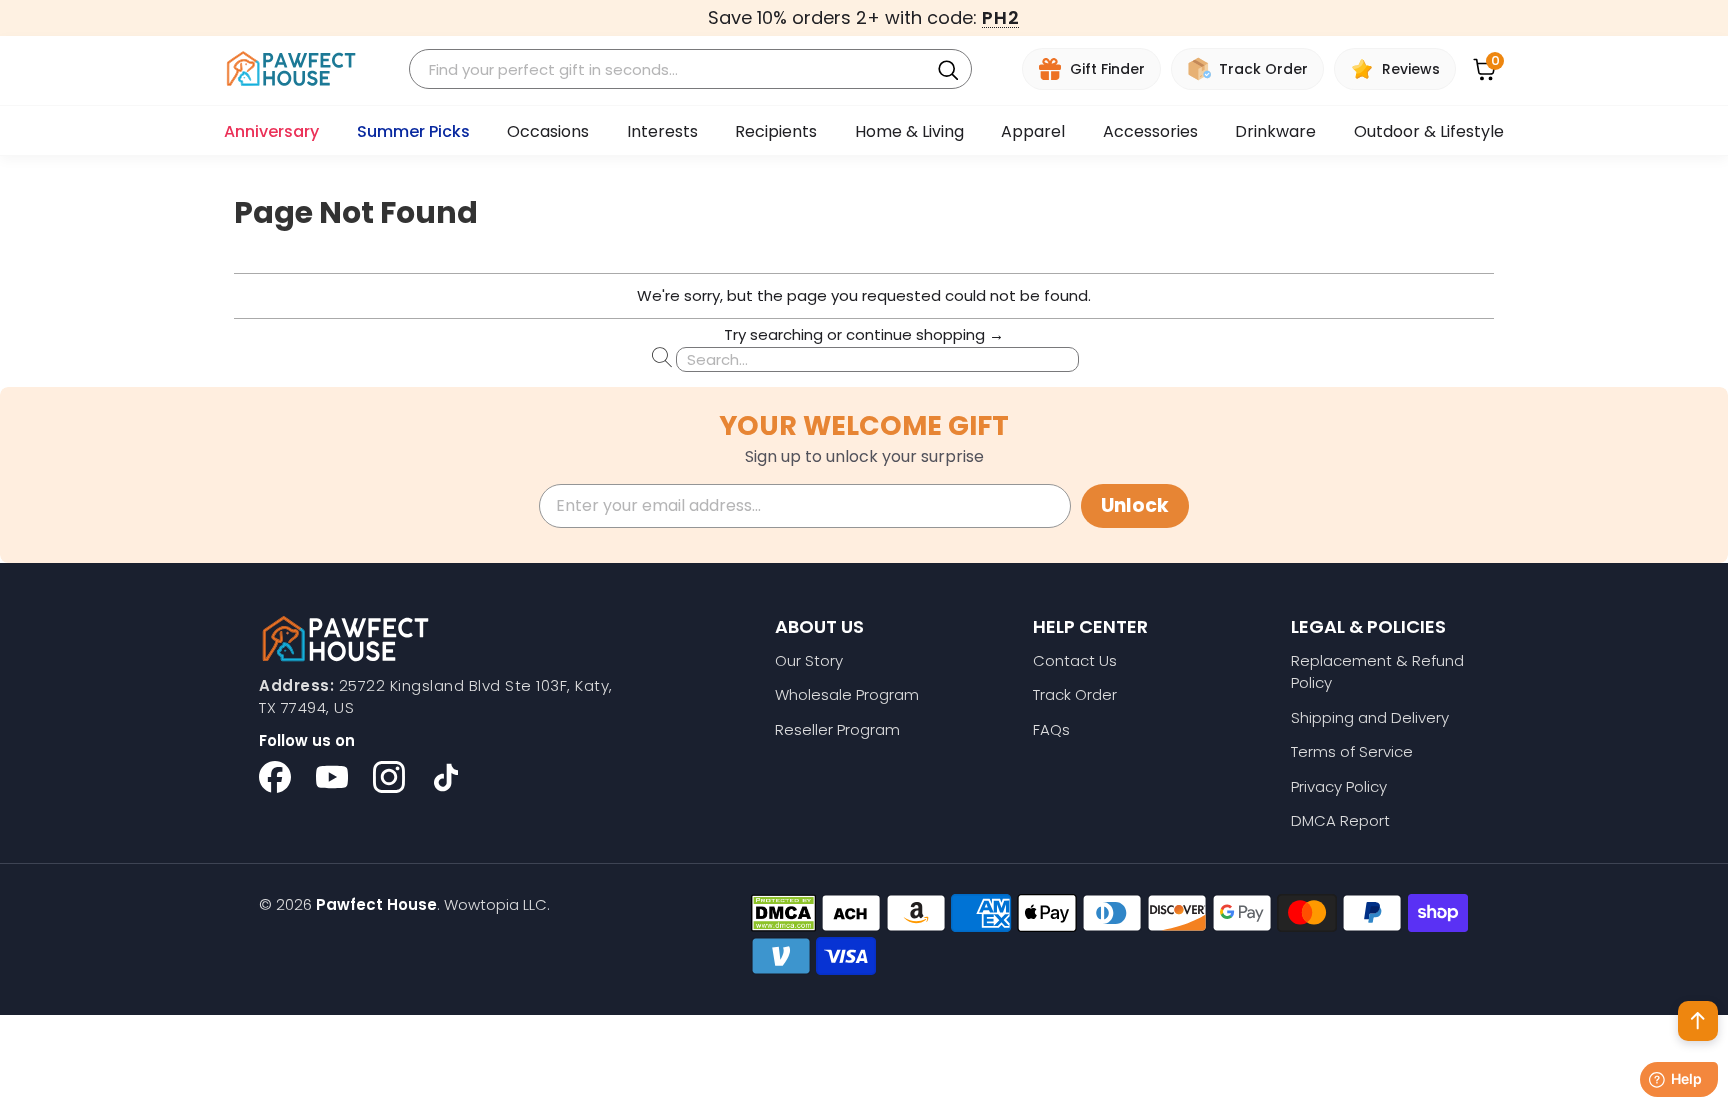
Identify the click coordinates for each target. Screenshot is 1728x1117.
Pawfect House (376, 904)
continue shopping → (925, 334)
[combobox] (672, 69)
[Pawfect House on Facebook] (275, 777)
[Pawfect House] (291, 69)
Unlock (1135, 505)
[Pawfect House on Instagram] (389, 777)
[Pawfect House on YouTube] (332, 777)
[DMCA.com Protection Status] (783, 913)
